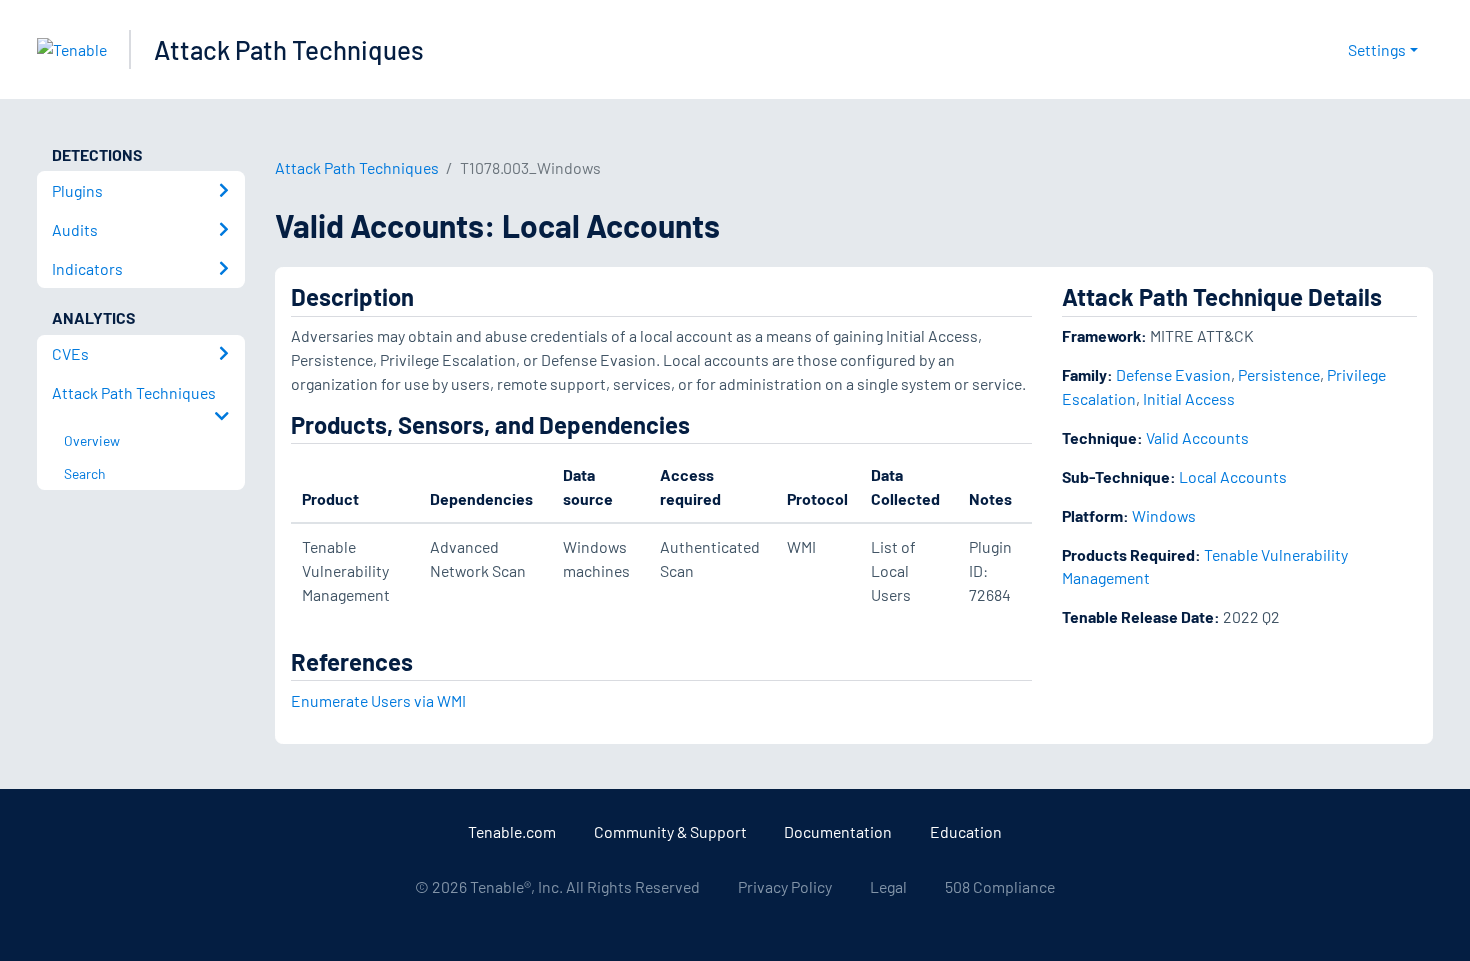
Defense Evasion (1173, 374)
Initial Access (1189, 398)
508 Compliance (1000, 886)
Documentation (838, 831)
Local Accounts (1233, 476)
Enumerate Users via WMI (378, 700)
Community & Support (670, 831)
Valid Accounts (1197, 437)
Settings (1377, 49)
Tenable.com (512, 831)
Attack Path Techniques (289, 49)
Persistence (1279, 374)
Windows (1164, 515)
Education (966, 831)
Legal (888, 886)
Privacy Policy (785, 886)
